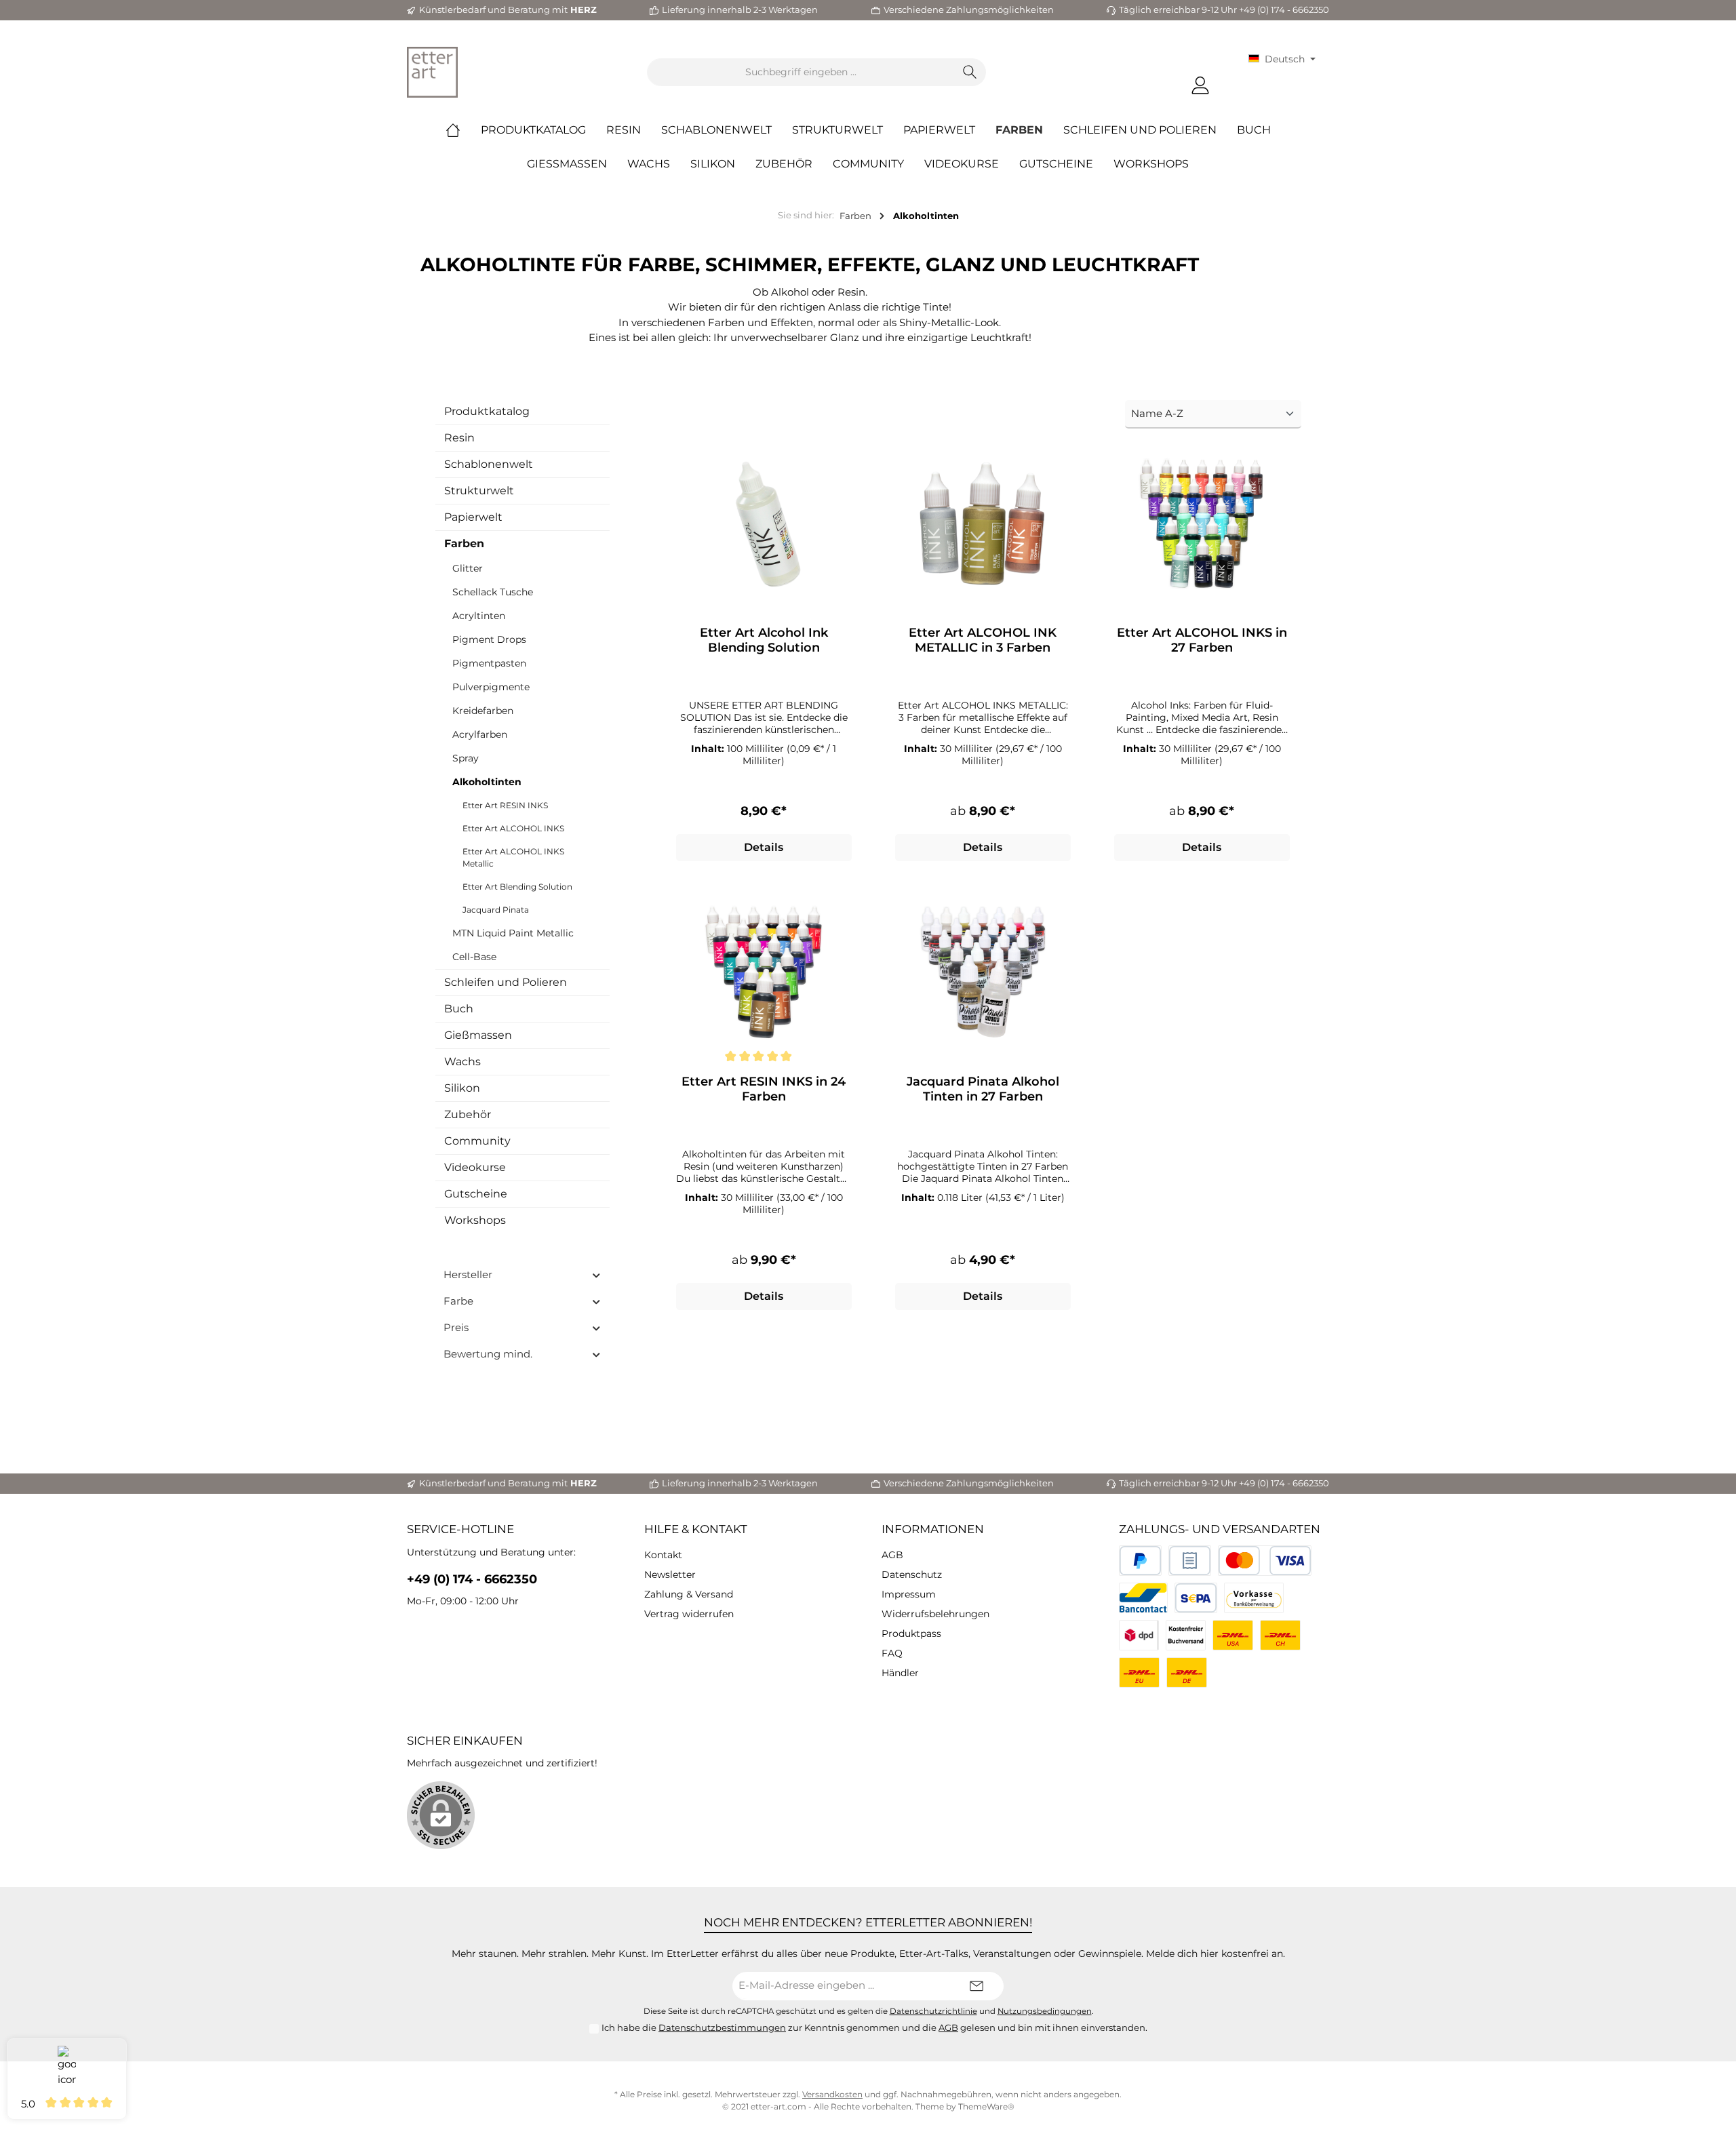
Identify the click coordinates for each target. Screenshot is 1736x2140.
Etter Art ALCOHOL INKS (513, 828)
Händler (900, 1673)
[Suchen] (970, 72)
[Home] (463, 130)
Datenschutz (912, 1574)
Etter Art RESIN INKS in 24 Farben (764, 1089)
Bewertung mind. (488, 1354)
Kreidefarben (483, 711)
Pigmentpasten (489, 663)
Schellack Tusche (493, 592)
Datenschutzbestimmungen (722, 2027)
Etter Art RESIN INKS (505, 805)
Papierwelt (473, 517)
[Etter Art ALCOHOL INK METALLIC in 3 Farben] (983, 523)
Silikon (462, 1088)
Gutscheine (476, 1194)
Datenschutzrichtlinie (933, 2011)
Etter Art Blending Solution (517, 887)
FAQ (892, 1653)
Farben (464, 543)
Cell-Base (474, 957)
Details (764, 847)
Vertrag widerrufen (689, 1614)
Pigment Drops (489, 639)
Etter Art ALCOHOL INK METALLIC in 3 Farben (983, 640)
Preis (456, 1327)
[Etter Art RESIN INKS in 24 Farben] (764, 972)
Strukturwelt (479, 491)
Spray (466, 758)
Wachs (462, 1062)
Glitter (468, 568)
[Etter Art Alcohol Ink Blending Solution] (764, 523)
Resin (459, 438)
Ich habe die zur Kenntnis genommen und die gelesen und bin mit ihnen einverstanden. (874, 2027)
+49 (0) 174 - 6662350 (472, 1579)
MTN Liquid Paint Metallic (513, 933)
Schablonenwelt (489, 464)
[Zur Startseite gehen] (432, 72)
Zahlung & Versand (689, 1594)
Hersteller (468, 1274)
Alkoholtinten (487, 782)
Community (477, 1141)
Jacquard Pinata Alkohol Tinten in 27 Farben (983, 1089)
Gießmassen (478, 1035)
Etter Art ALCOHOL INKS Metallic (513, 857)
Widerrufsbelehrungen (935, 1614)
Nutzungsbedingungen (1045, 2011)
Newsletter (670, 1574)
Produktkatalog (487, 411)
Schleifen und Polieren (506, 982)
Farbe (458, 1301)
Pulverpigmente (491, 687)
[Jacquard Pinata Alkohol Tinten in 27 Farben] (983, 972)
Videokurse (475, 1167)
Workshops (475, 1220)
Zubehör (468, 1114)
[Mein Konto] (1200, 86)
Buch (459, 1009)
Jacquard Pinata (496, 910)
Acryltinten (479, 616)
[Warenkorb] (1230, 80)
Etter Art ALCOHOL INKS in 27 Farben (1202, 640)
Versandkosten (832, 2094)
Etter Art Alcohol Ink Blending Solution (764, 640)
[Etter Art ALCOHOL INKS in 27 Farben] (1202, 523)
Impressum (909, 1594)
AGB (892, 1555)
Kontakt (663, 1555)
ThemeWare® (986, 2106)
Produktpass (911, 1633)
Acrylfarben (480, 734)
